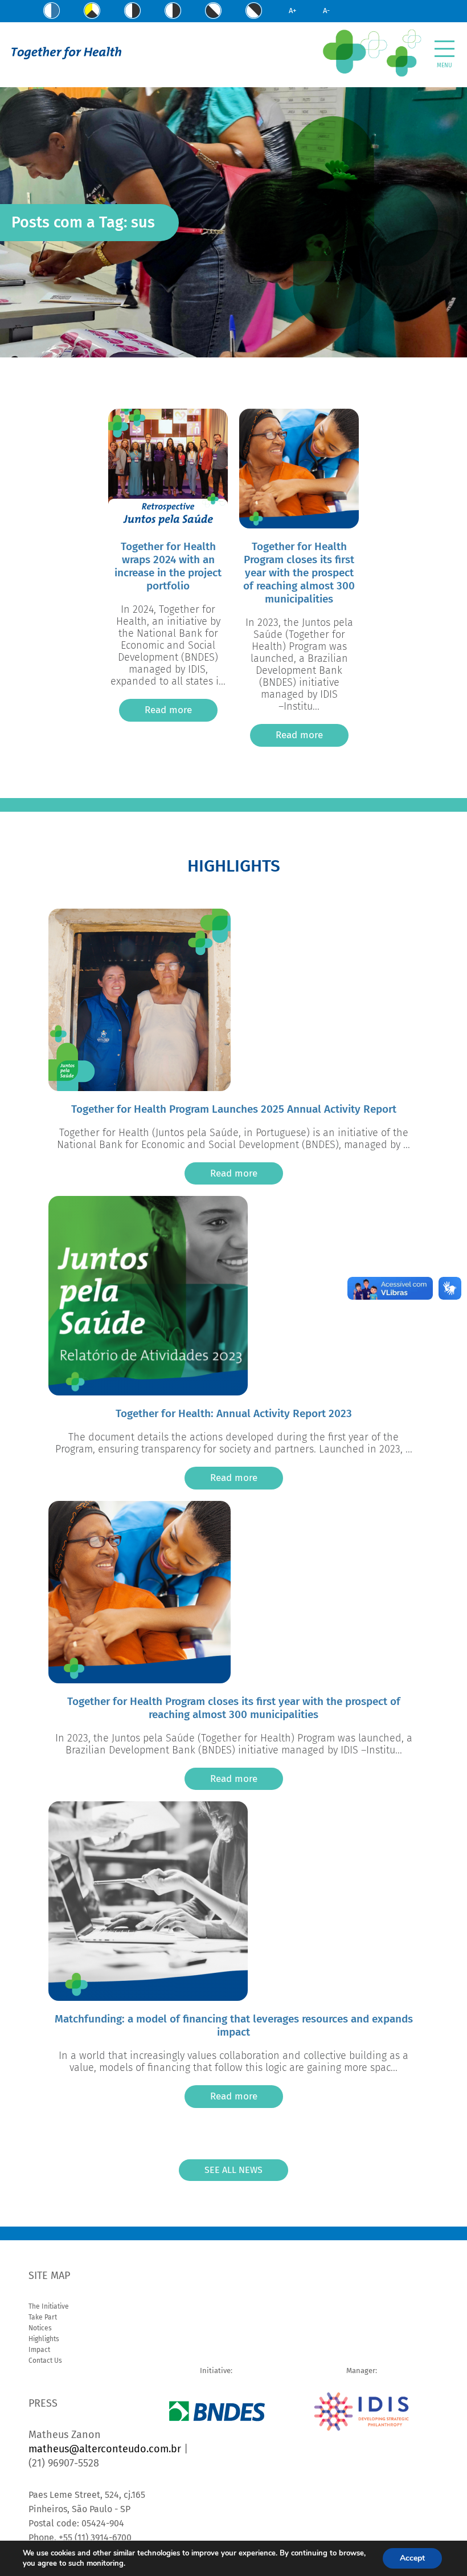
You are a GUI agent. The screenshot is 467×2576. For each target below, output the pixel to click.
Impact (39, 2350)
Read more (168, 710)
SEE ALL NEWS (233, 2170)
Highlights (44, 2339)
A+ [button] (292, 11)
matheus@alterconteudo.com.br (105, 2449)
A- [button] (326, 11)
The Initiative (49, 2306)
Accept (412, 2558)
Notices (40, 2328)
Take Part (43, 2317)
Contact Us (45, 2361)
